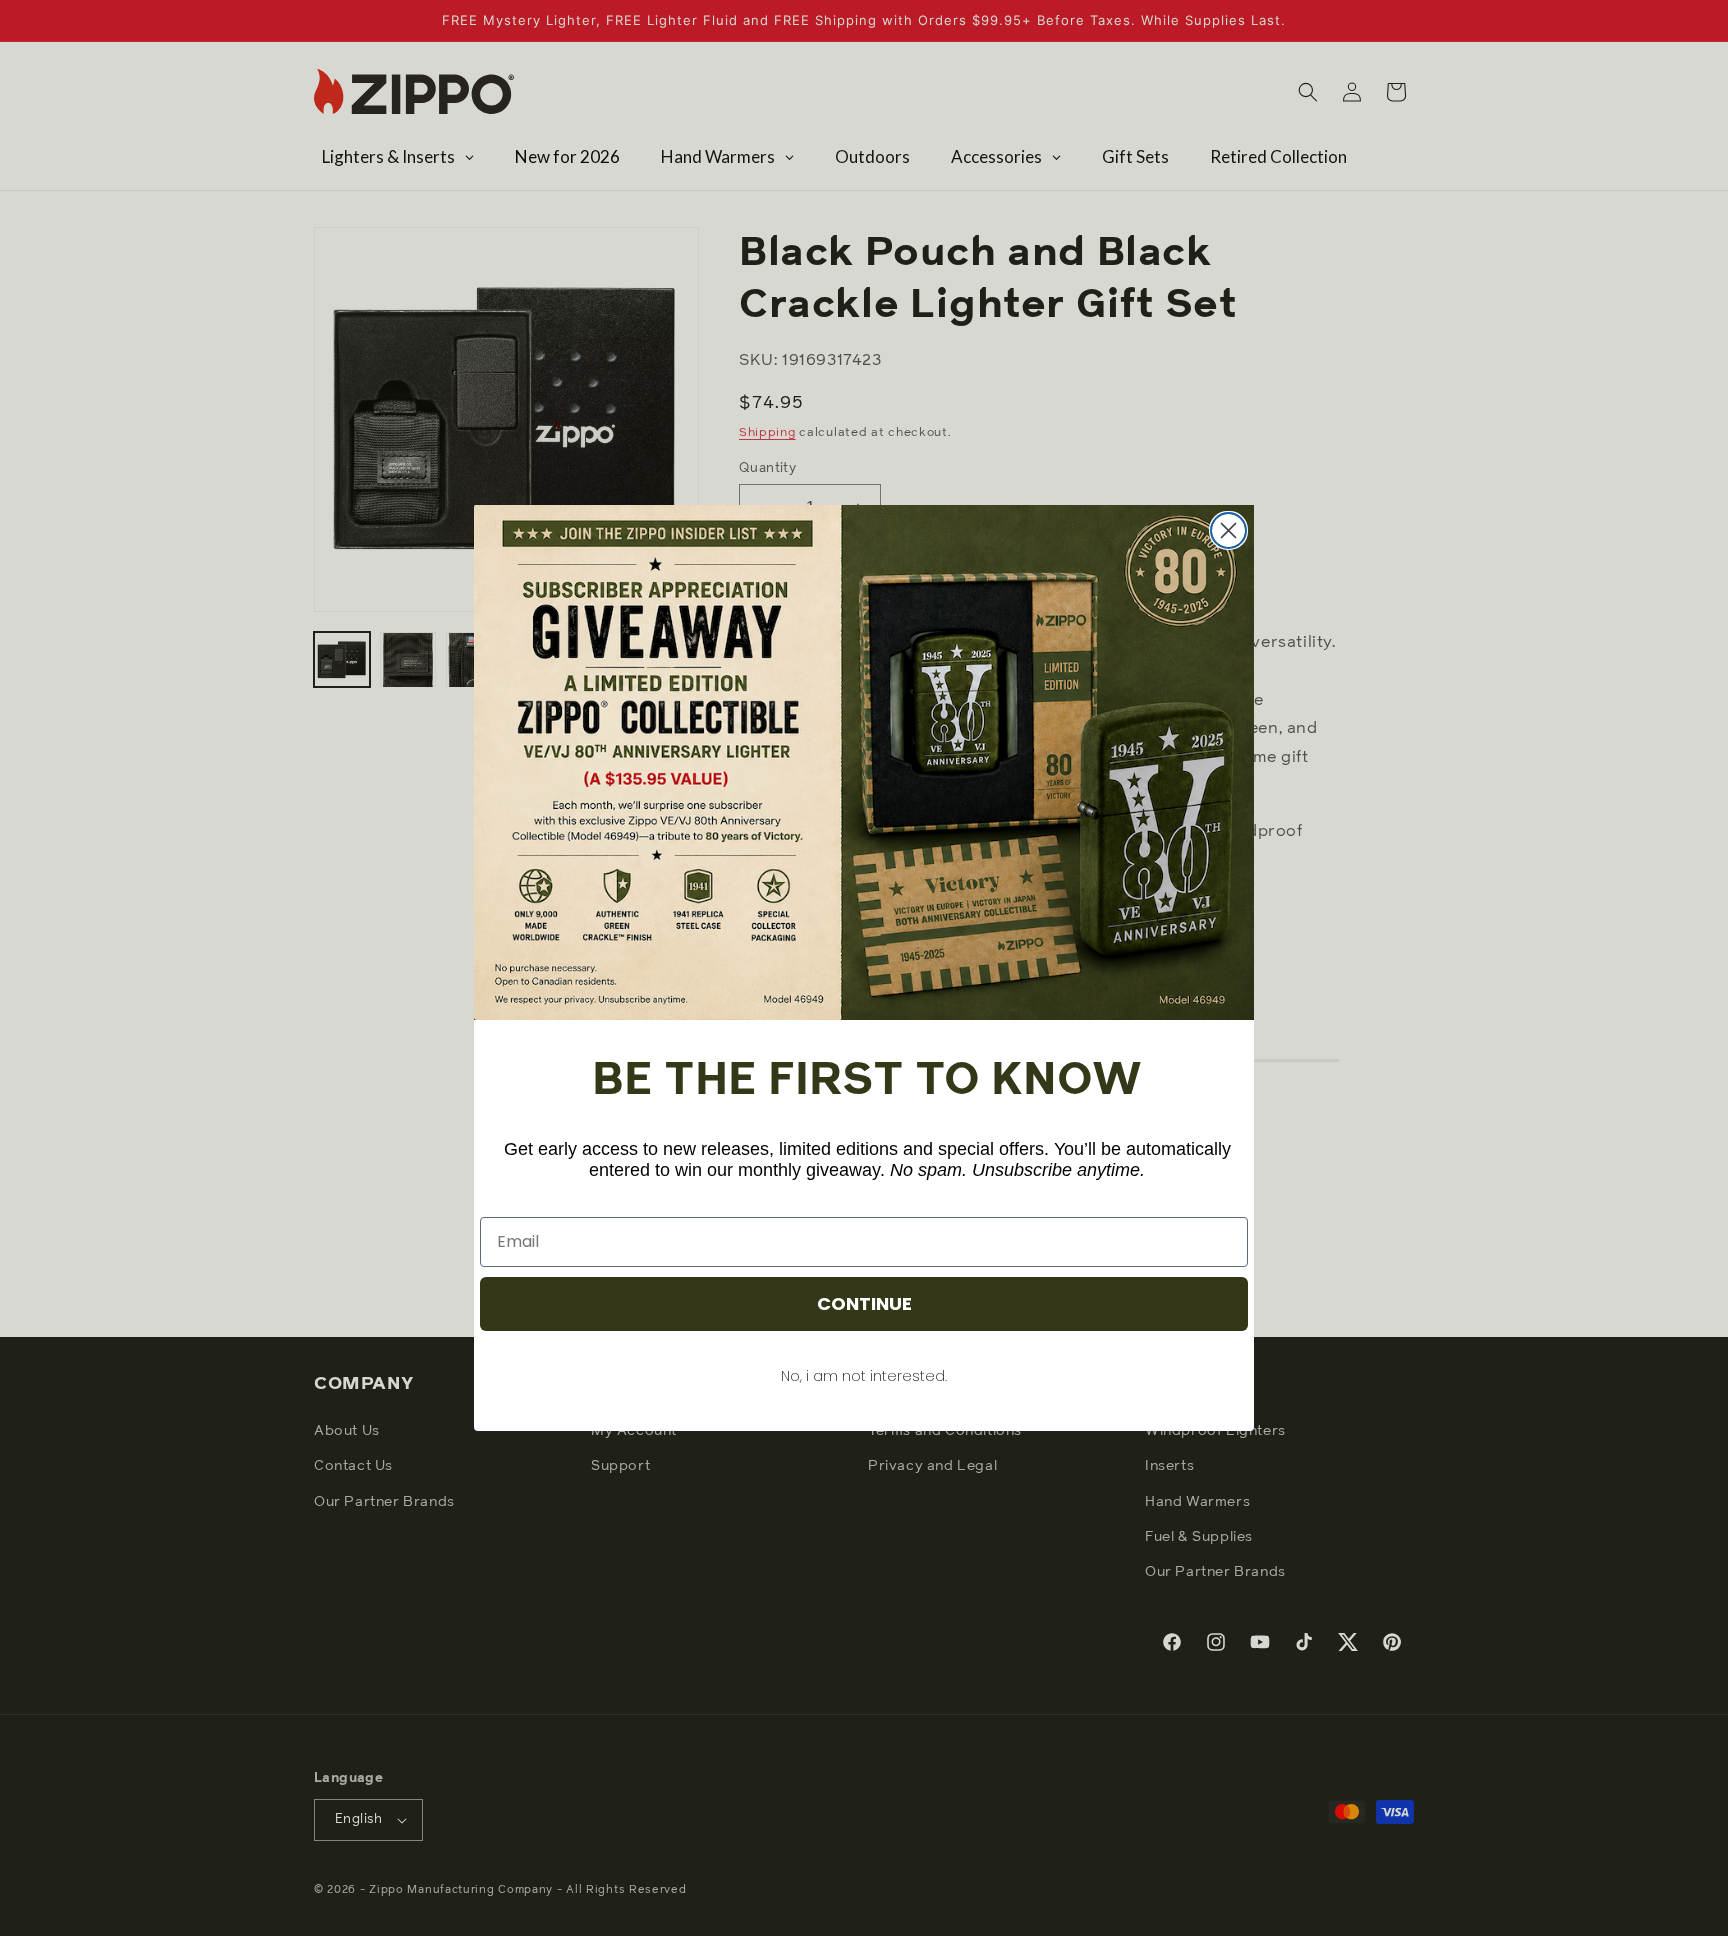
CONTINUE (864, 1303)
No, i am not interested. (864, 1376)
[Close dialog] (1228, 530)
